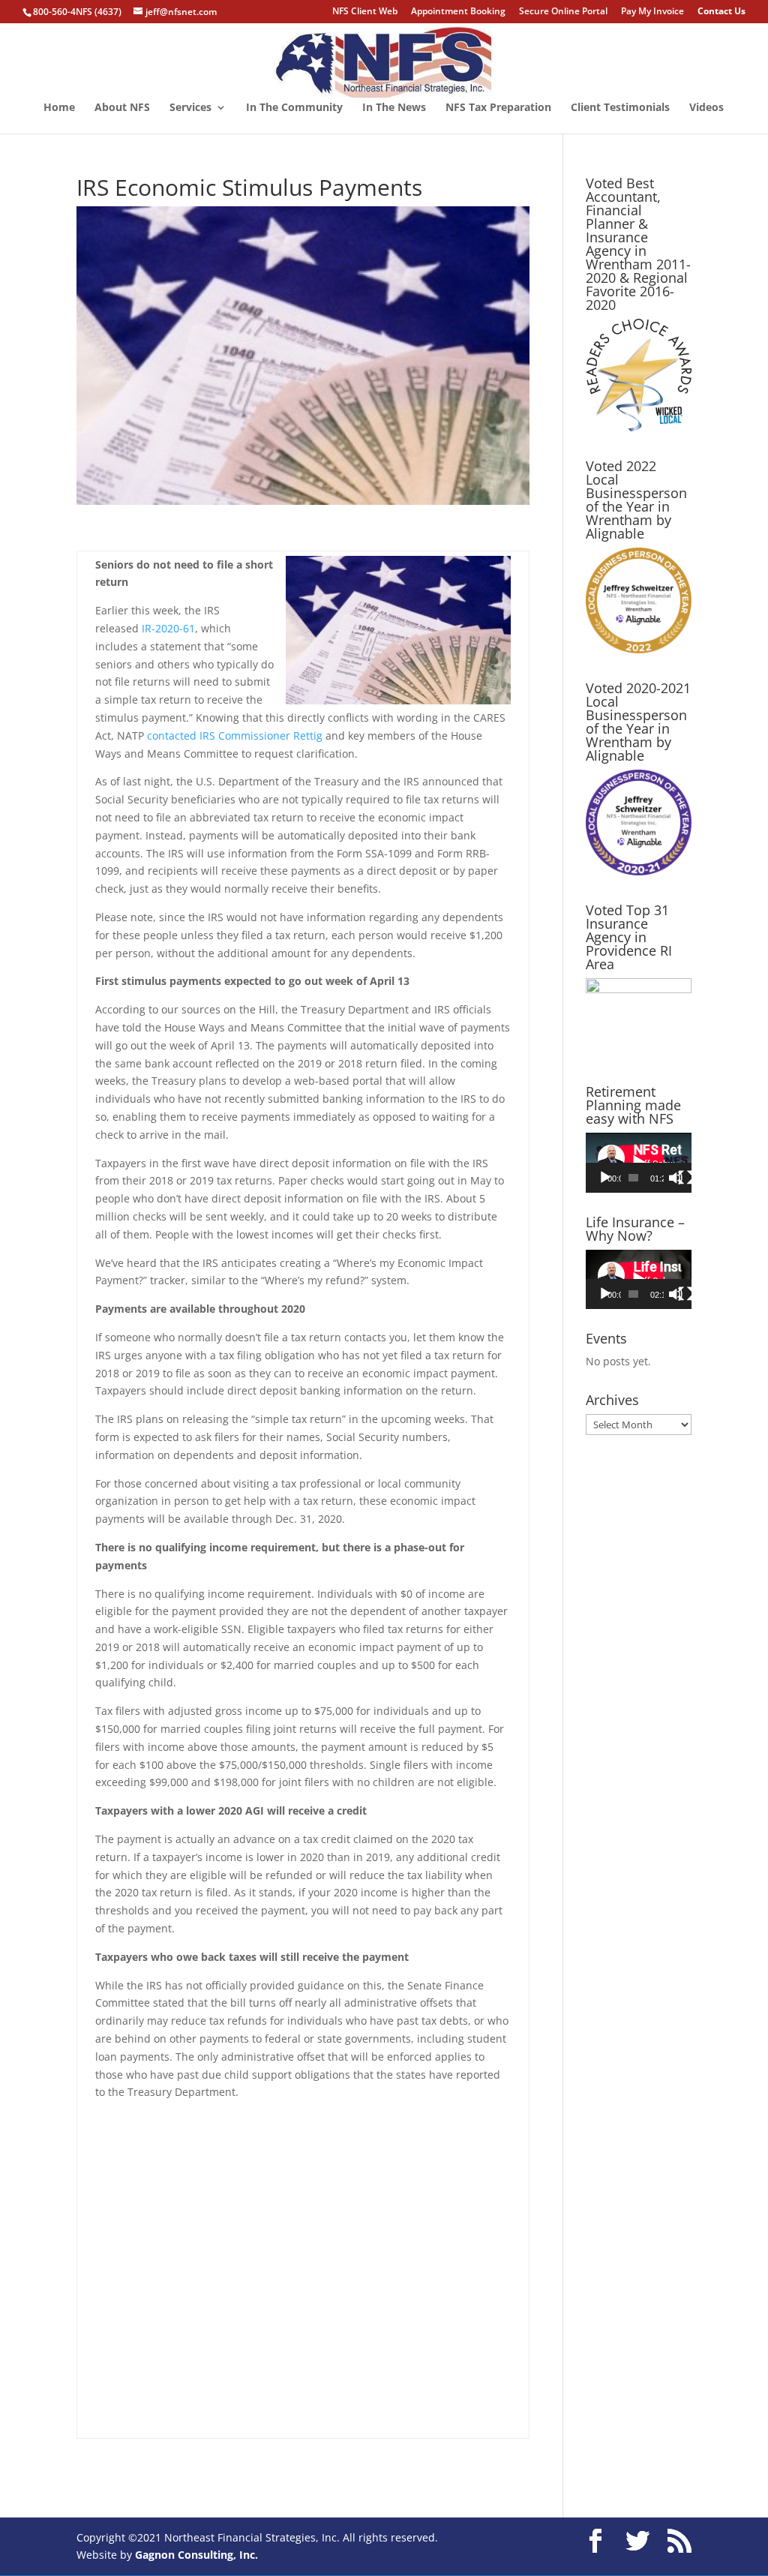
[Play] (605, 1178)
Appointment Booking (458, 12)
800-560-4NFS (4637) (77, 12)
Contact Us (721, 12)
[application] (639, 1162)
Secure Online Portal (563, 12)
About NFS (122, 108)
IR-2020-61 (168, 628)
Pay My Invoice (652, 12)
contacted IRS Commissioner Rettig (235, 736)
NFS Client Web (365, 12)
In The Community (294, 108)
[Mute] (676, 1178)
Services (190, 108)
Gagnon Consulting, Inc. (196, 2555)
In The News (394, 108)
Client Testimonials (620, 108)
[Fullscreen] (685, 1178)
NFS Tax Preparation (498, 108)
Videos (706, 108)
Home (59, 108)
